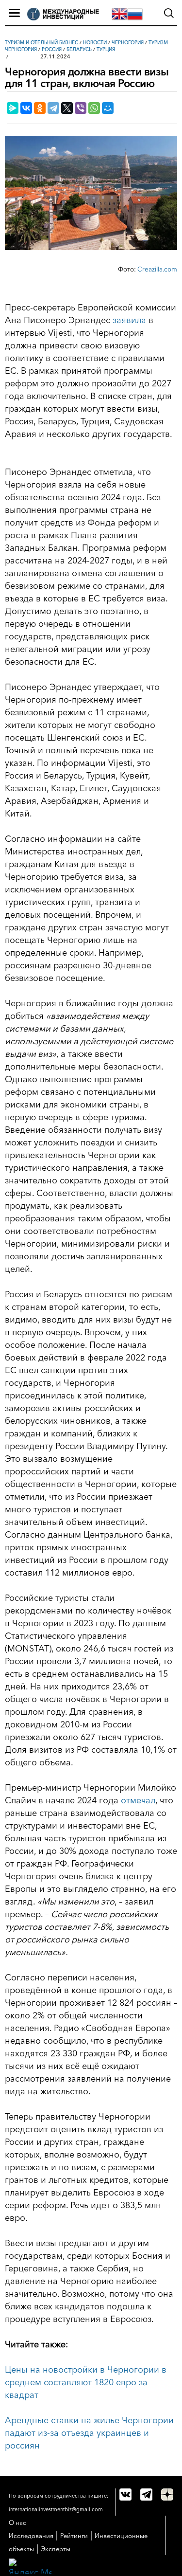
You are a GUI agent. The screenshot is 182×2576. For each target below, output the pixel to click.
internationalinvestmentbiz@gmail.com (56, 2509)
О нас (17, 2522)
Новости (95, 43)
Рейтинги (74, 2536)
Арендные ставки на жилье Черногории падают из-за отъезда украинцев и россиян (89, 2433)
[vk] (125, 2494)
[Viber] (81, 108)
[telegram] (146, 2494)
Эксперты (56, 2549)
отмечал (138, 1800)
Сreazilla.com (157, 269)
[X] (67, 108)
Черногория (128, 43)
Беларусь (79, 49)
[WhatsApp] (94, 108)
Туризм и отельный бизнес (41, 43)
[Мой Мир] (108, 108)
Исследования (31, 2536)
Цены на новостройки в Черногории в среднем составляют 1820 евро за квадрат (86, 2382)
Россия (52, 49)
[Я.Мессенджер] (13, 108)
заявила (129, 320)
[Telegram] (53, 108)
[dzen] (167, 2494)
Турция (106, 49)
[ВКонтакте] (26, 108)
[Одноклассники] (40, 108)
